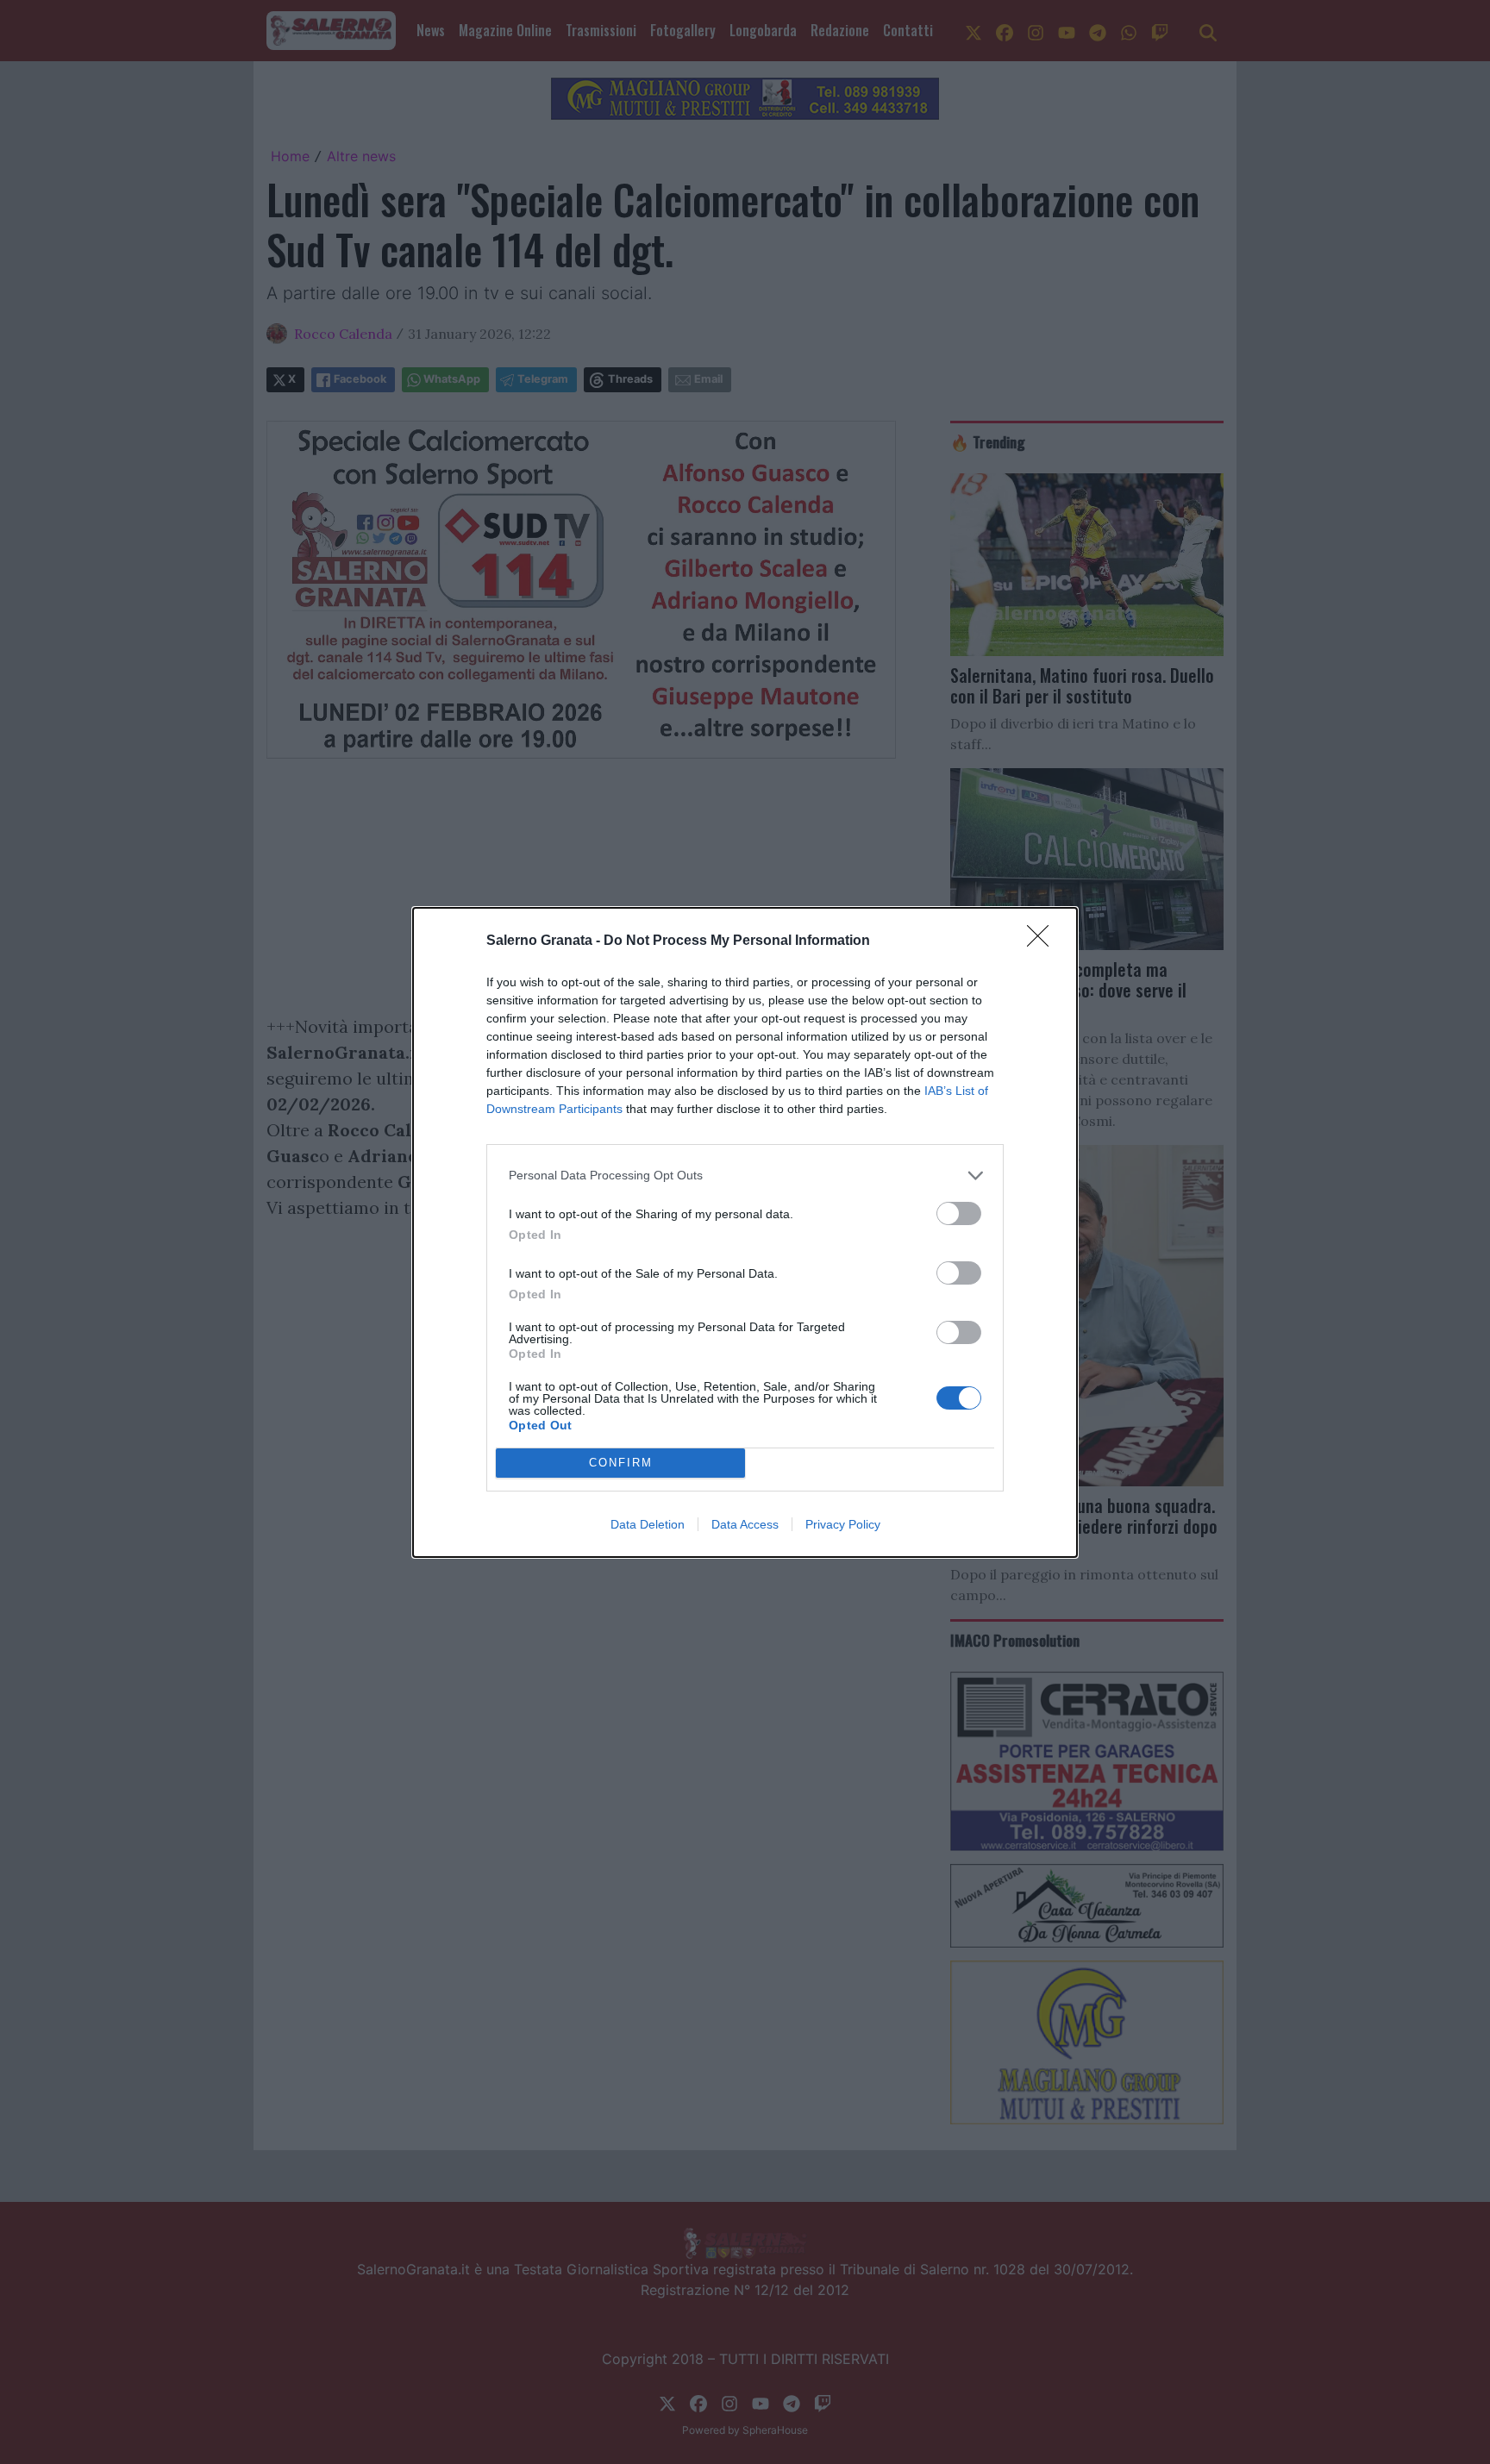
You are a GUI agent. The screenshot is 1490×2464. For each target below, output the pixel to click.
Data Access (745, 1524)
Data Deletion (648, 1524)
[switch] (959, 1213)
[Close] (1043, 941)
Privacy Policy (843, 1524)
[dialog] (745, 1232)
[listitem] (745, 1176)
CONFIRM (621, 1463)
